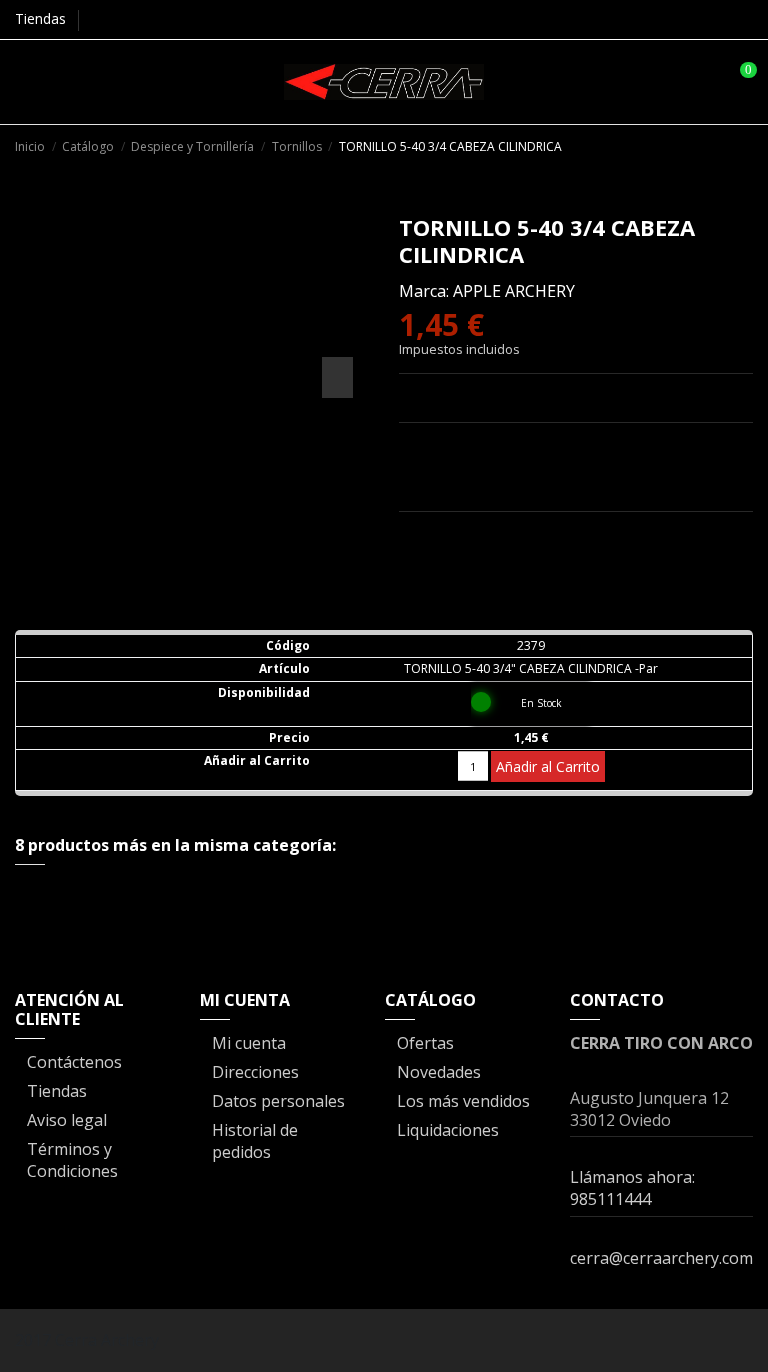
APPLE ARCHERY (514, 291)
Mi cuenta (249, 1043)
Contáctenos (74, 1062)
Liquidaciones (448, 1130)
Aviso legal (67, 1120)
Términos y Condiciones (72, 1160)
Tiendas (40, 18)
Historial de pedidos (255, 1141)
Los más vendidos (463, 1101)
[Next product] (743, 145)
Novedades (439, 1072)
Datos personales (278, 1101)
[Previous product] (721, 145)
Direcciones (255, 1072)
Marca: (424, 291)
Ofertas (425, 1043)
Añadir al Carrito (548, 766)
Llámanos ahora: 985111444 (632, 1188)
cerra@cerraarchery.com (661, 1258)
